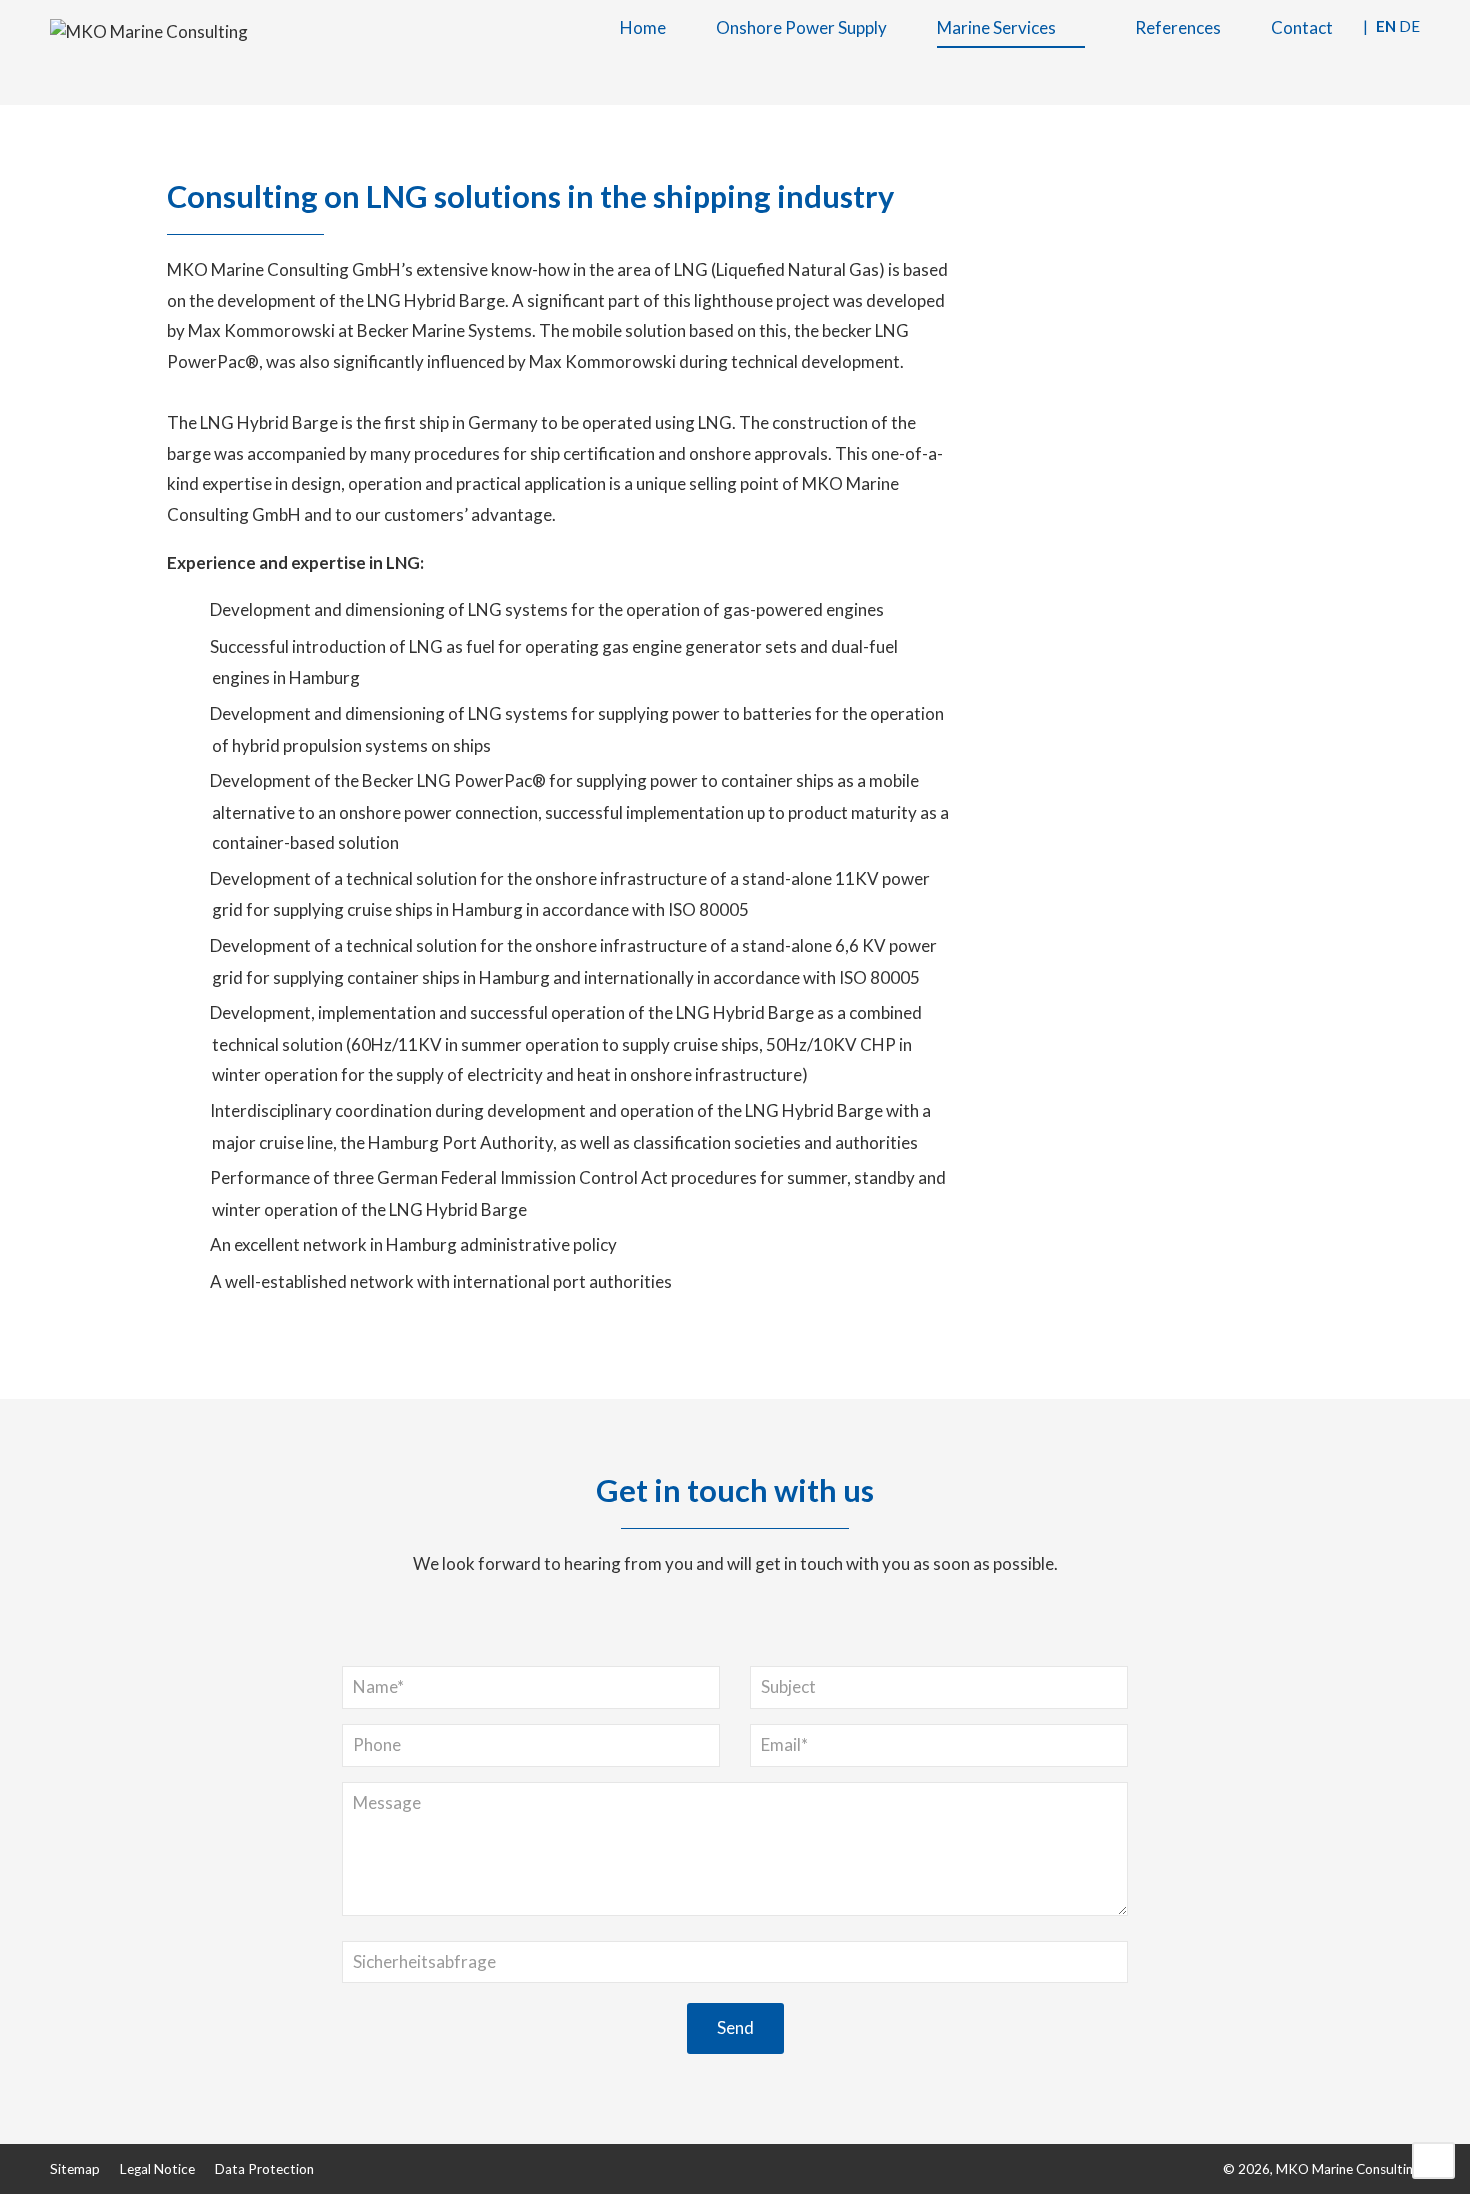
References (1178, 27)
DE (1409, 26)
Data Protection (264, 2169)
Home (643, 27)
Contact (1302, 27)
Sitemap (75, 2169)
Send (735, 2027)
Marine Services (996, 27)
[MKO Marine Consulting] (149, 30)
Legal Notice (157, 2169)
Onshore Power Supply (801, 27)
